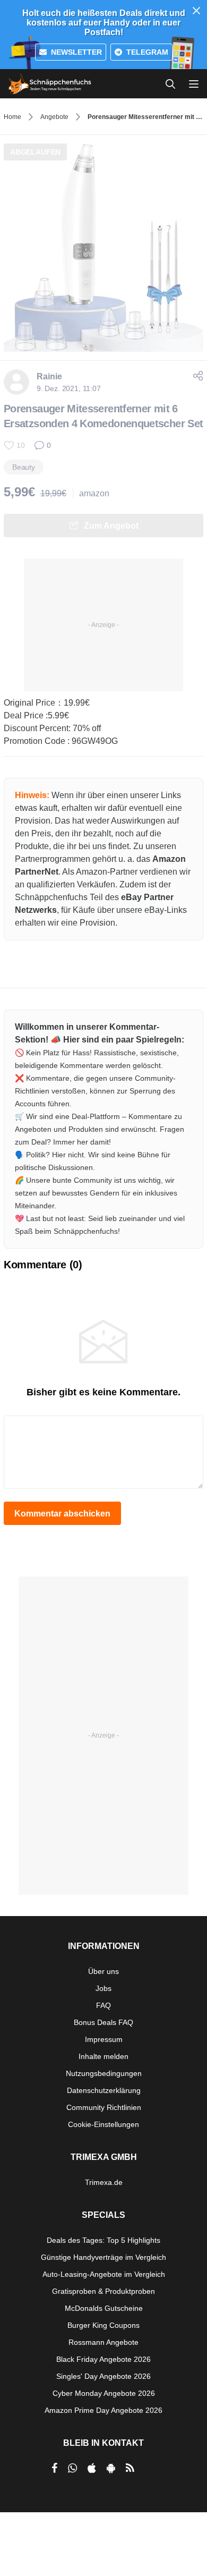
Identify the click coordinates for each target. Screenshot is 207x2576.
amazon (94, 493)
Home (12, 117)
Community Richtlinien (104, 2107)
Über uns (103, 1971)
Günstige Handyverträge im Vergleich (103, 2257)
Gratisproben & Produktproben (103, 2291)
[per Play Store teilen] (111, 2468)
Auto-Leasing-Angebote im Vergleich (104, 2274)
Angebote (54, 117)
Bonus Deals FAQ (103, 2022)
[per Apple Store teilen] (92, 2468)
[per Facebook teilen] (54, 2468)
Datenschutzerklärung (104, 2090)
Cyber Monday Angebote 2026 (104, 2393)
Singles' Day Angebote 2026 (103, 2376)
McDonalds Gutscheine (104, 2308)
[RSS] (130, 2468)
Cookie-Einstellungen (103, 2124)
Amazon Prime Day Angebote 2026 (103, 2410)
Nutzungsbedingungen (104, 2073)
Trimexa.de (104, 2182)
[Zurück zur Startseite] (50, 84)
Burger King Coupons (103, 2325)
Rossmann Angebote (103, 2342)
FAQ (103, 2005)
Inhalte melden (103, 2056)
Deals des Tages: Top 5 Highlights (103, 2240)
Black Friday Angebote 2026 (103, 2359)
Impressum (104, 2039)
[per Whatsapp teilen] (72, 2468)
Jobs (103, 1988)
